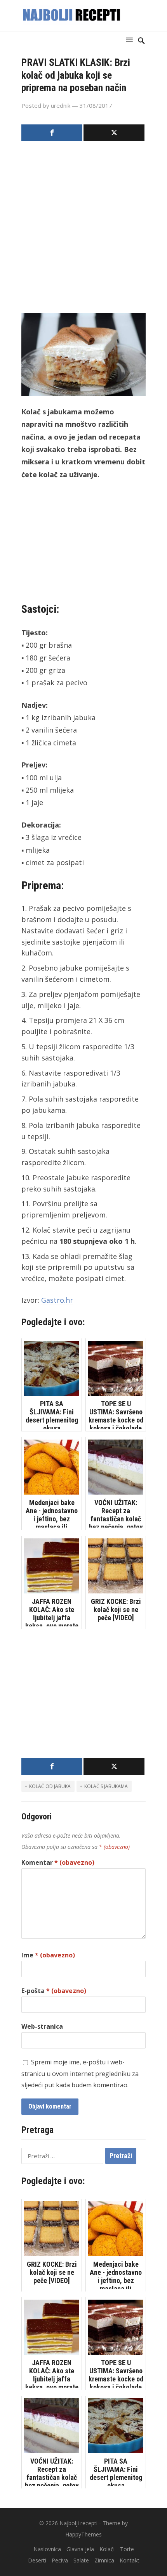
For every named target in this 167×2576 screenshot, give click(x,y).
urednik (61, 105)
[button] (131, 40)
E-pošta (54, 1991)
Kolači (107, 2549)
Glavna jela (80, 2549)
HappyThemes (83, 2534)
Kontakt (130, 2560)
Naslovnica (47, 2549)
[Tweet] (114, 133)
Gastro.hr (57, 1300)
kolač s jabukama (106, 1786)
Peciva (60, 2560)
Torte (127, 2549)
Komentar (58, 1862)
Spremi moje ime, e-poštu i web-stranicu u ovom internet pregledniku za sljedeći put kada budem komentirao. (80, 2074)
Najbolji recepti (78, 2523)
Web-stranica (42, 2026)
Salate (81, 2560)
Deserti (37, 2560)
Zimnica (104, 2560)
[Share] (52, 133)
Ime (48, 1955)
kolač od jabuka (50, 1786)
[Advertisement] (83, 229)
